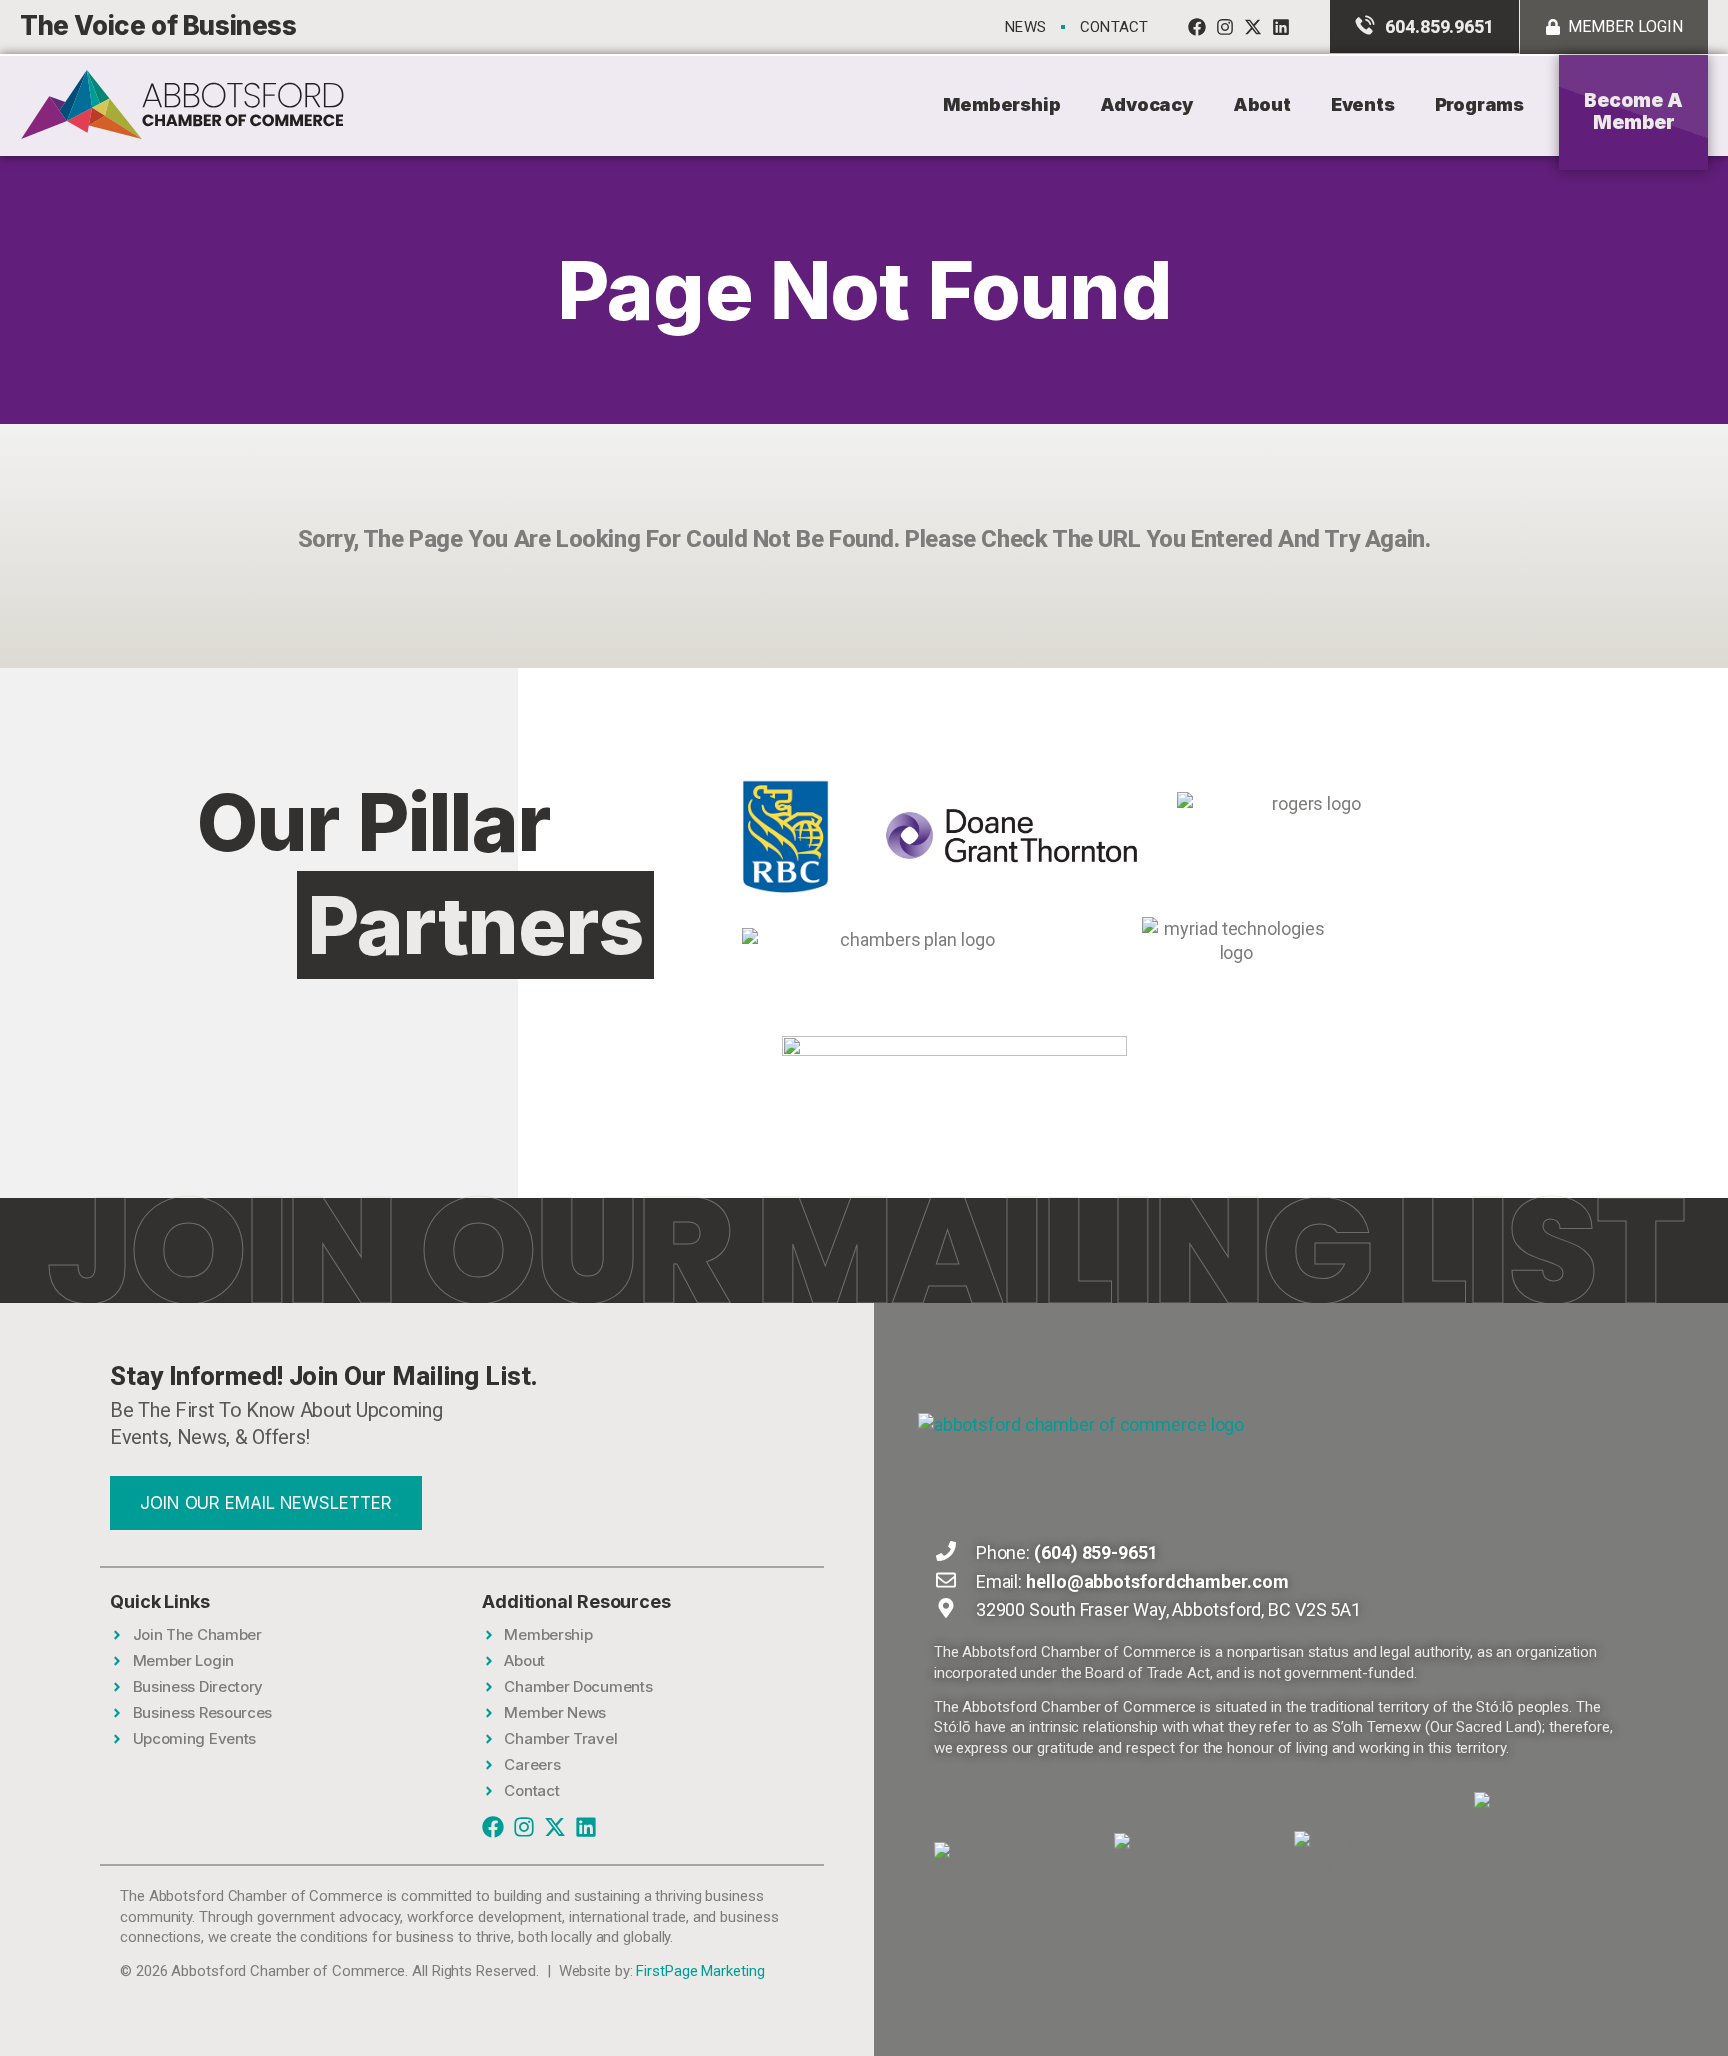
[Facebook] (1197, 27)
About (1262, 104)
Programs (1479, 104)
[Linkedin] (1281, 27)
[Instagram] (1225, 27)
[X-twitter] (1253, 27)
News (1025, 27)
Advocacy (1146, 104)
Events (1363, 104)
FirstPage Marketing (700, 1971)
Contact (1114, 27)
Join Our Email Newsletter (266, 1503)
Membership (1001, 104)
